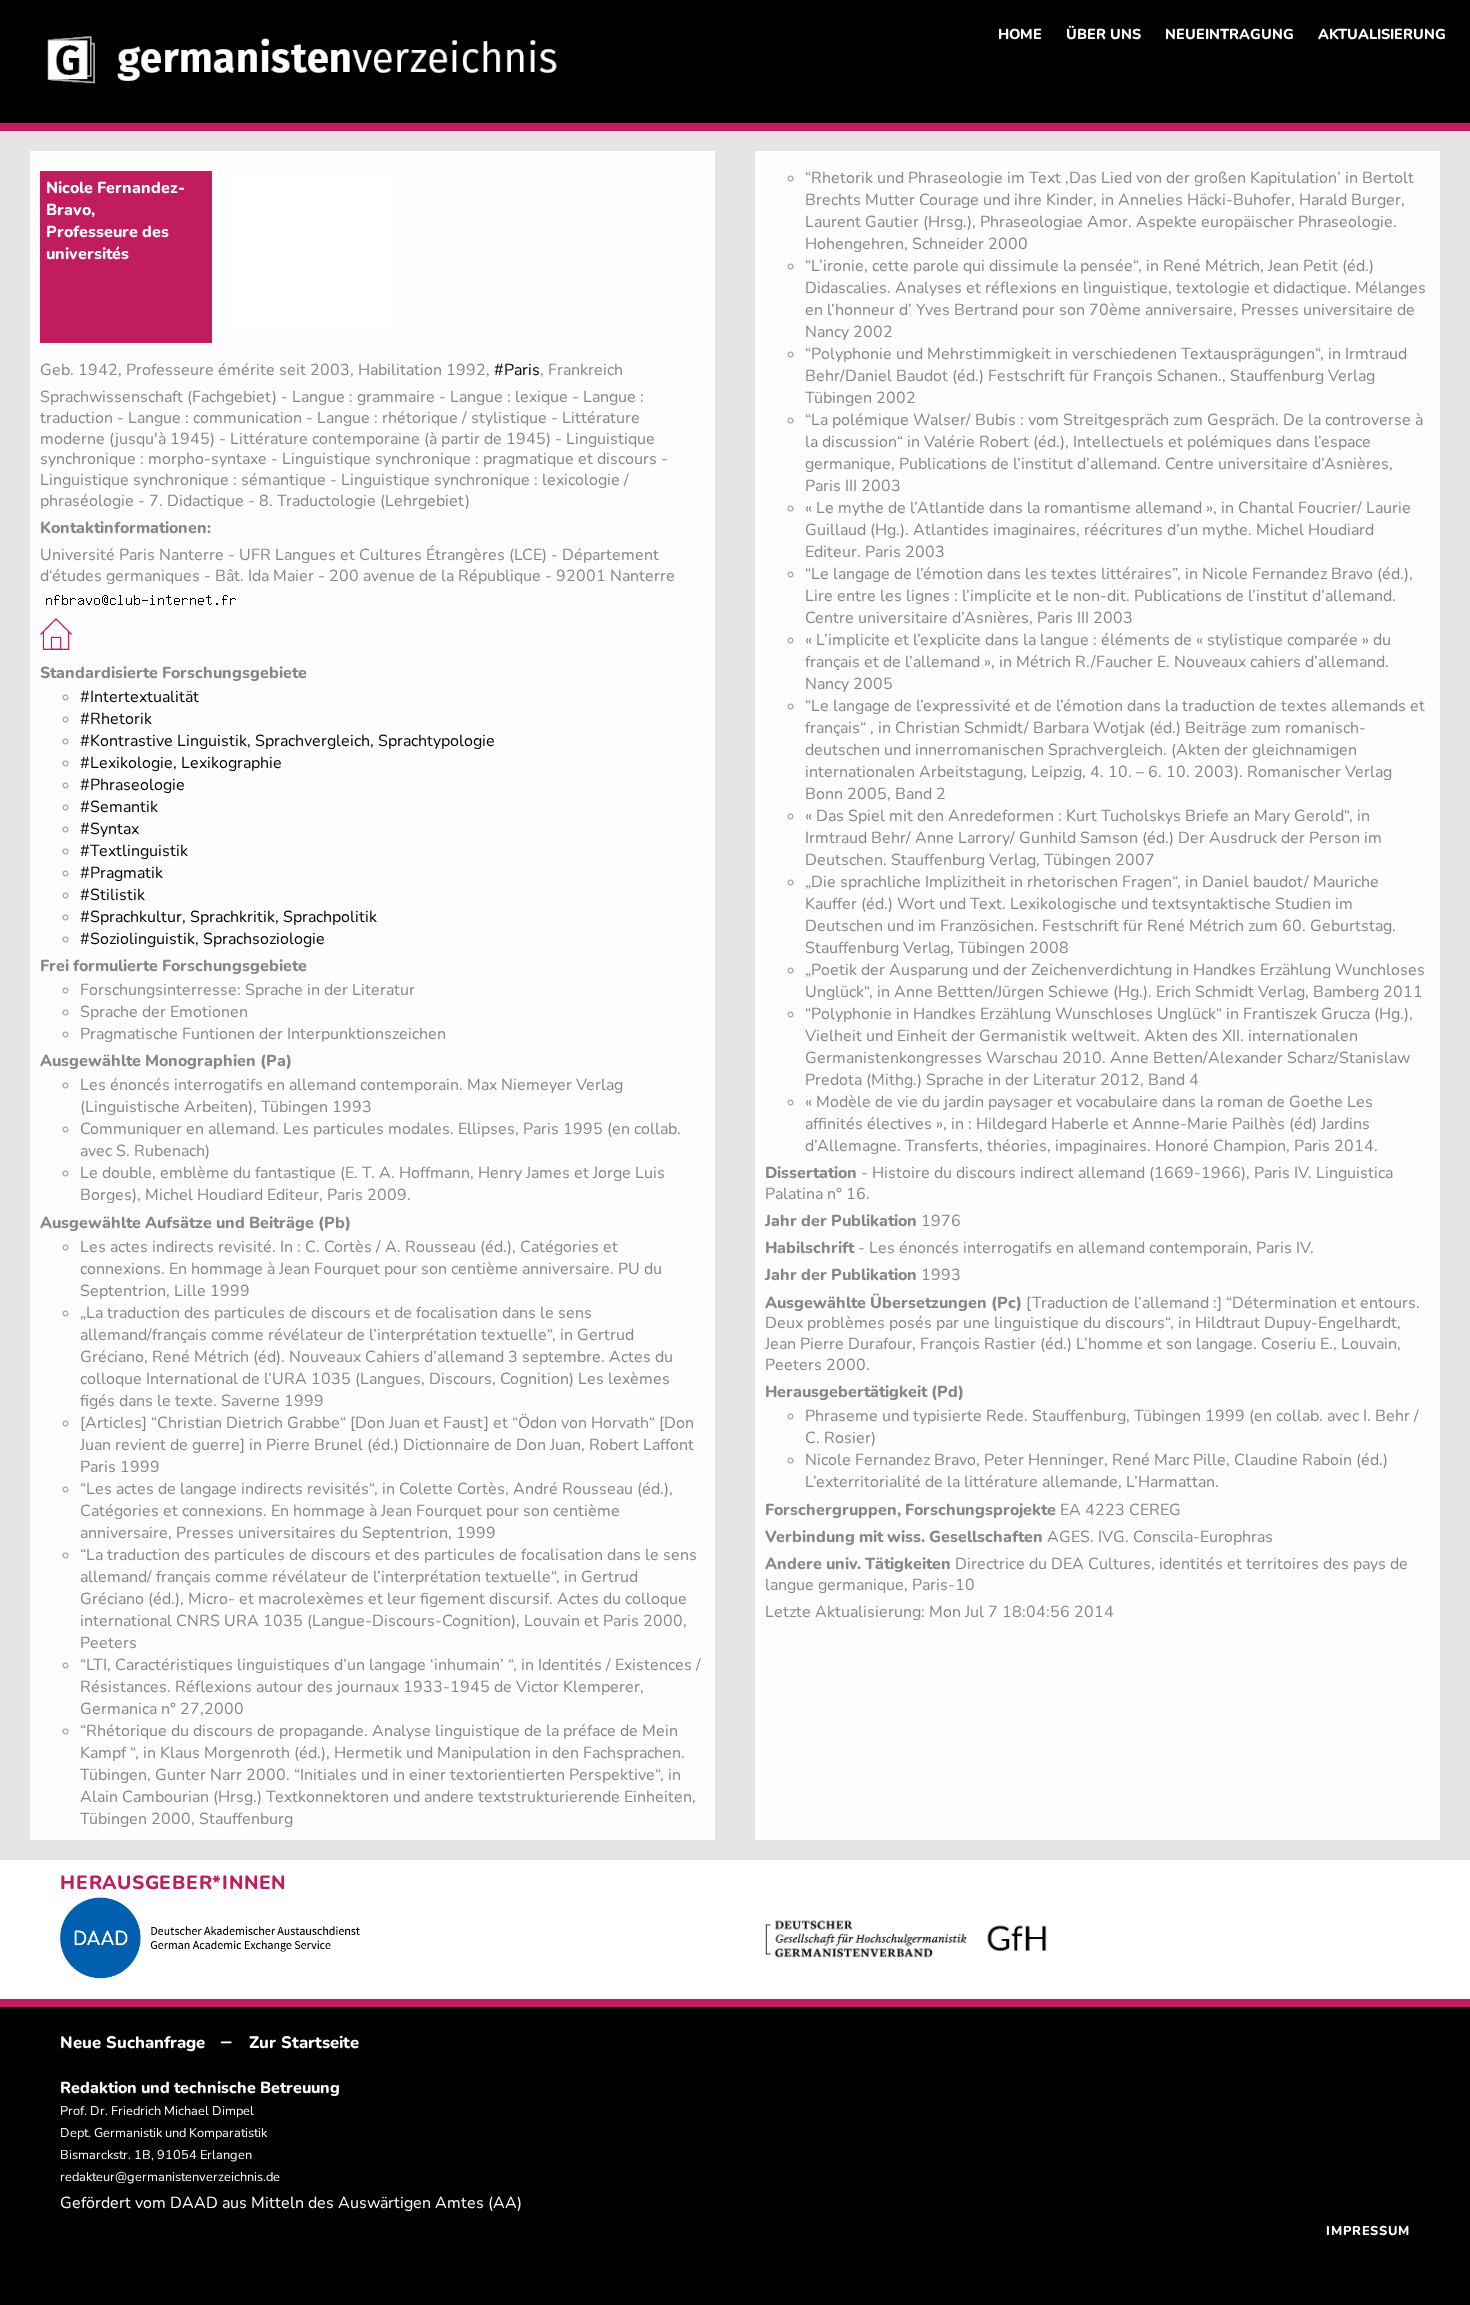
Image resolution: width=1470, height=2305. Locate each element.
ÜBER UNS (1103, 34)
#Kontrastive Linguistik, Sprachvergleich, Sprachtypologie (287, 741)
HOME (1020, 34)
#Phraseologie (132, 785)
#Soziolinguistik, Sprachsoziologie (202, 939)
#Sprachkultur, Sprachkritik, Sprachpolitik (228, 917)
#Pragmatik (121, 873)
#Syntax (109, 829)
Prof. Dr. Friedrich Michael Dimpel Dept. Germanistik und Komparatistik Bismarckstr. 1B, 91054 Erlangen (163, 2133)
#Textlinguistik (134, 851)
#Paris (517, 370)
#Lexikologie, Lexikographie (181, 763)
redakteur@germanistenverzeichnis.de (170, 2177)
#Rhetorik (116, 719)
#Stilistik (112, 895)
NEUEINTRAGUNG (1229, 34)
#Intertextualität (139, 697)
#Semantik (119, 807)
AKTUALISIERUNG (1382, 34)
